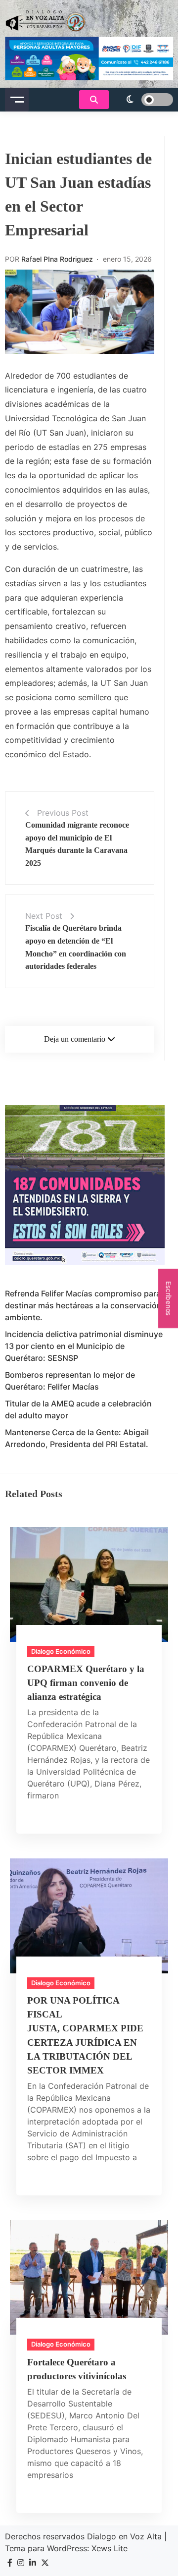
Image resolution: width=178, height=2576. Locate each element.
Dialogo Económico (61, 1651)
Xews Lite (110, 2548)
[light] (143, 100)
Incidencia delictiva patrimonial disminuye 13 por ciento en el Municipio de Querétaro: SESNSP (84, 1346)
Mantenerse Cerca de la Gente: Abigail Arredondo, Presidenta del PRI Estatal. (77, 1438)
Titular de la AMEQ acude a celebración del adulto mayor (78, 1409)
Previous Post (63, 813)
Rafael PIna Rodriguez (57, 259)
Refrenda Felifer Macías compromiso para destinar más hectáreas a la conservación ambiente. (83, 1305)
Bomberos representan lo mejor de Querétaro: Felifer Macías (70, 1381)
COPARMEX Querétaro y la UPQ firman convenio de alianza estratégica (86, 1683)
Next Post (44, 916)
